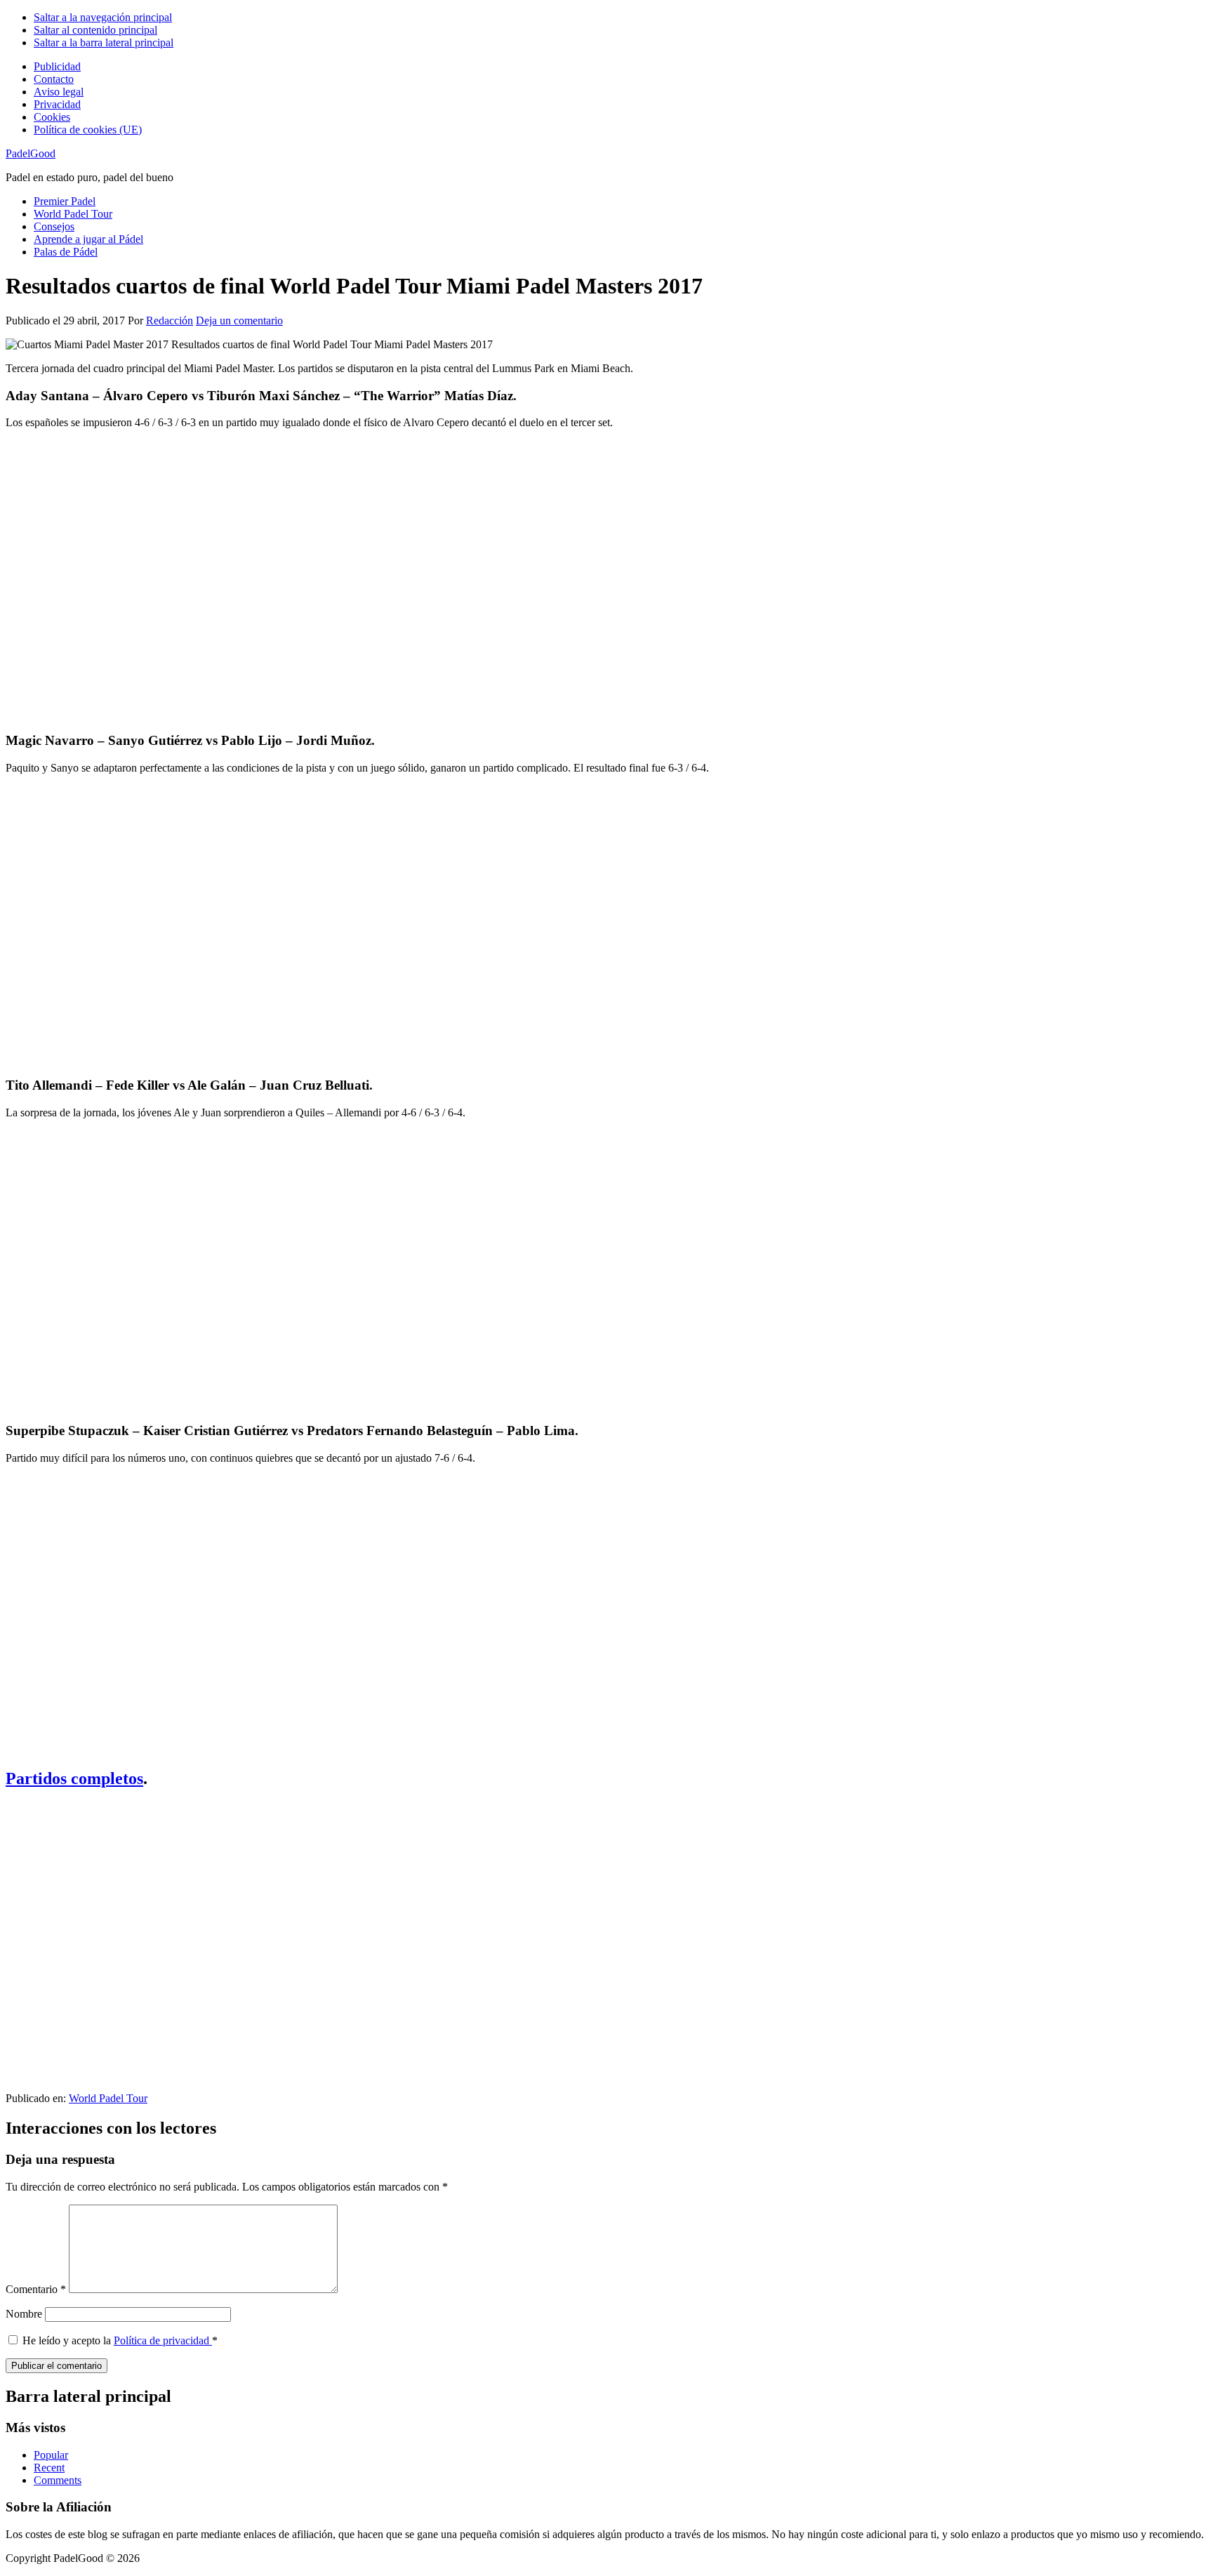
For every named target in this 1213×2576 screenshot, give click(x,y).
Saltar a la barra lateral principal (104, 42)
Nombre (24, 2314)
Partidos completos (74, 1778)
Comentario (36, 2289)
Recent (49, 2468)
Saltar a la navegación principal (103, 17)
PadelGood (31, 153)
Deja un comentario (239, 321)
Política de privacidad (163, 2340)
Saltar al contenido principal (95, 30)
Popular (51, 2455)
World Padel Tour (108, 2098)
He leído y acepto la (120, 2340)
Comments (58, 2480)
